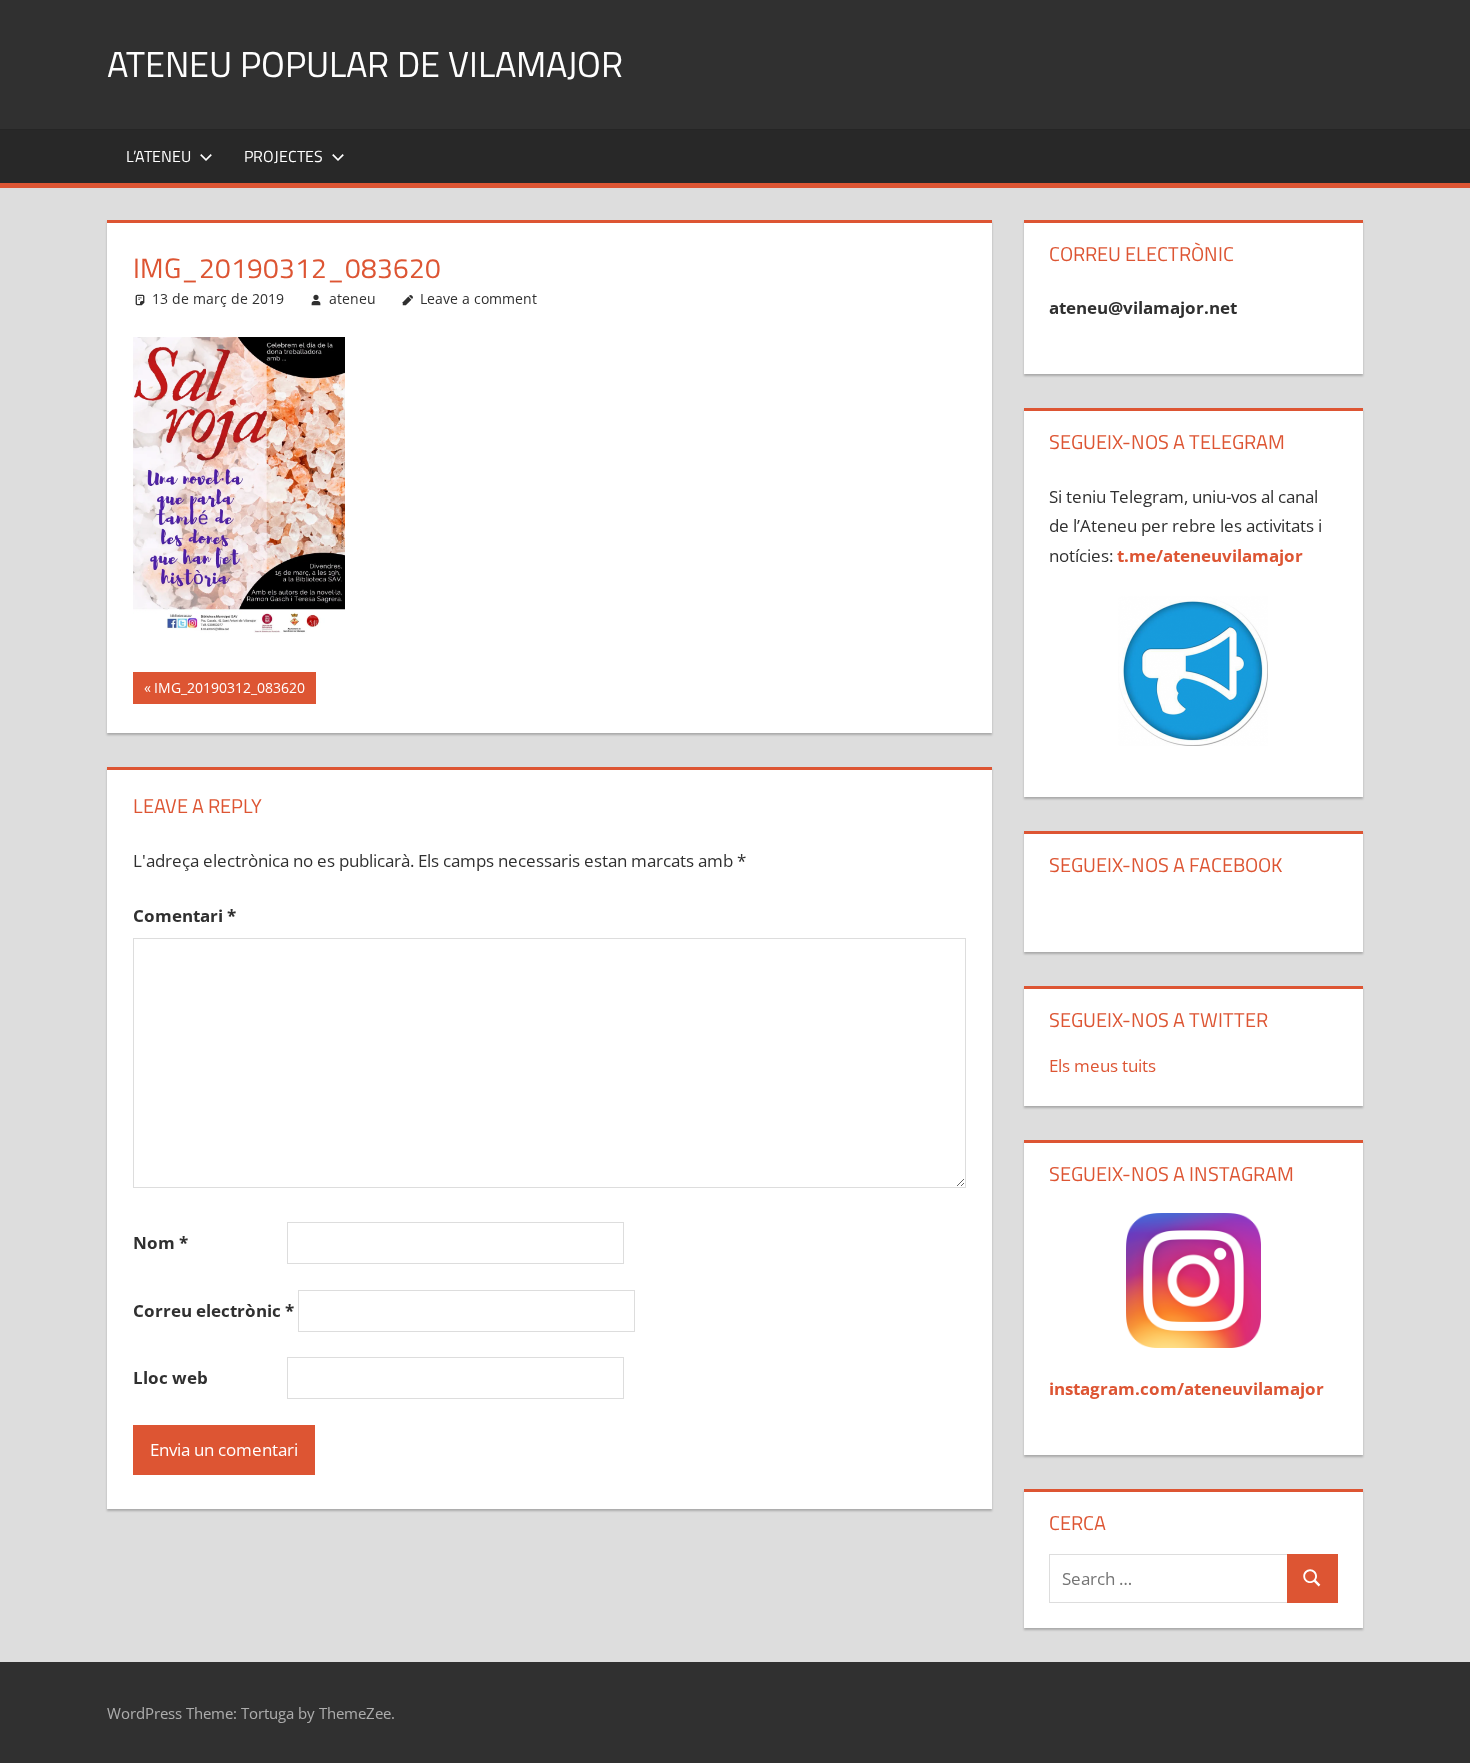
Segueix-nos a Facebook (1165, 864)
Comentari (184, 915)
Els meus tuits (1102, 1065)
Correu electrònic (213, 1310)
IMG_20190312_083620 (229, 691)
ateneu (352, 298)
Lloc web (170, 1377)
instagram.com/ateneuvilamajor (1186, 1388)
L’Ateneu (158, 156)
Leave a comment (478, 298)
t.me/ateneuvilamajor (1210, 555)
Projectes (283, 156)
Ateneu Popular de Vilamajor (365, 63)
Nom (160, 1242)
